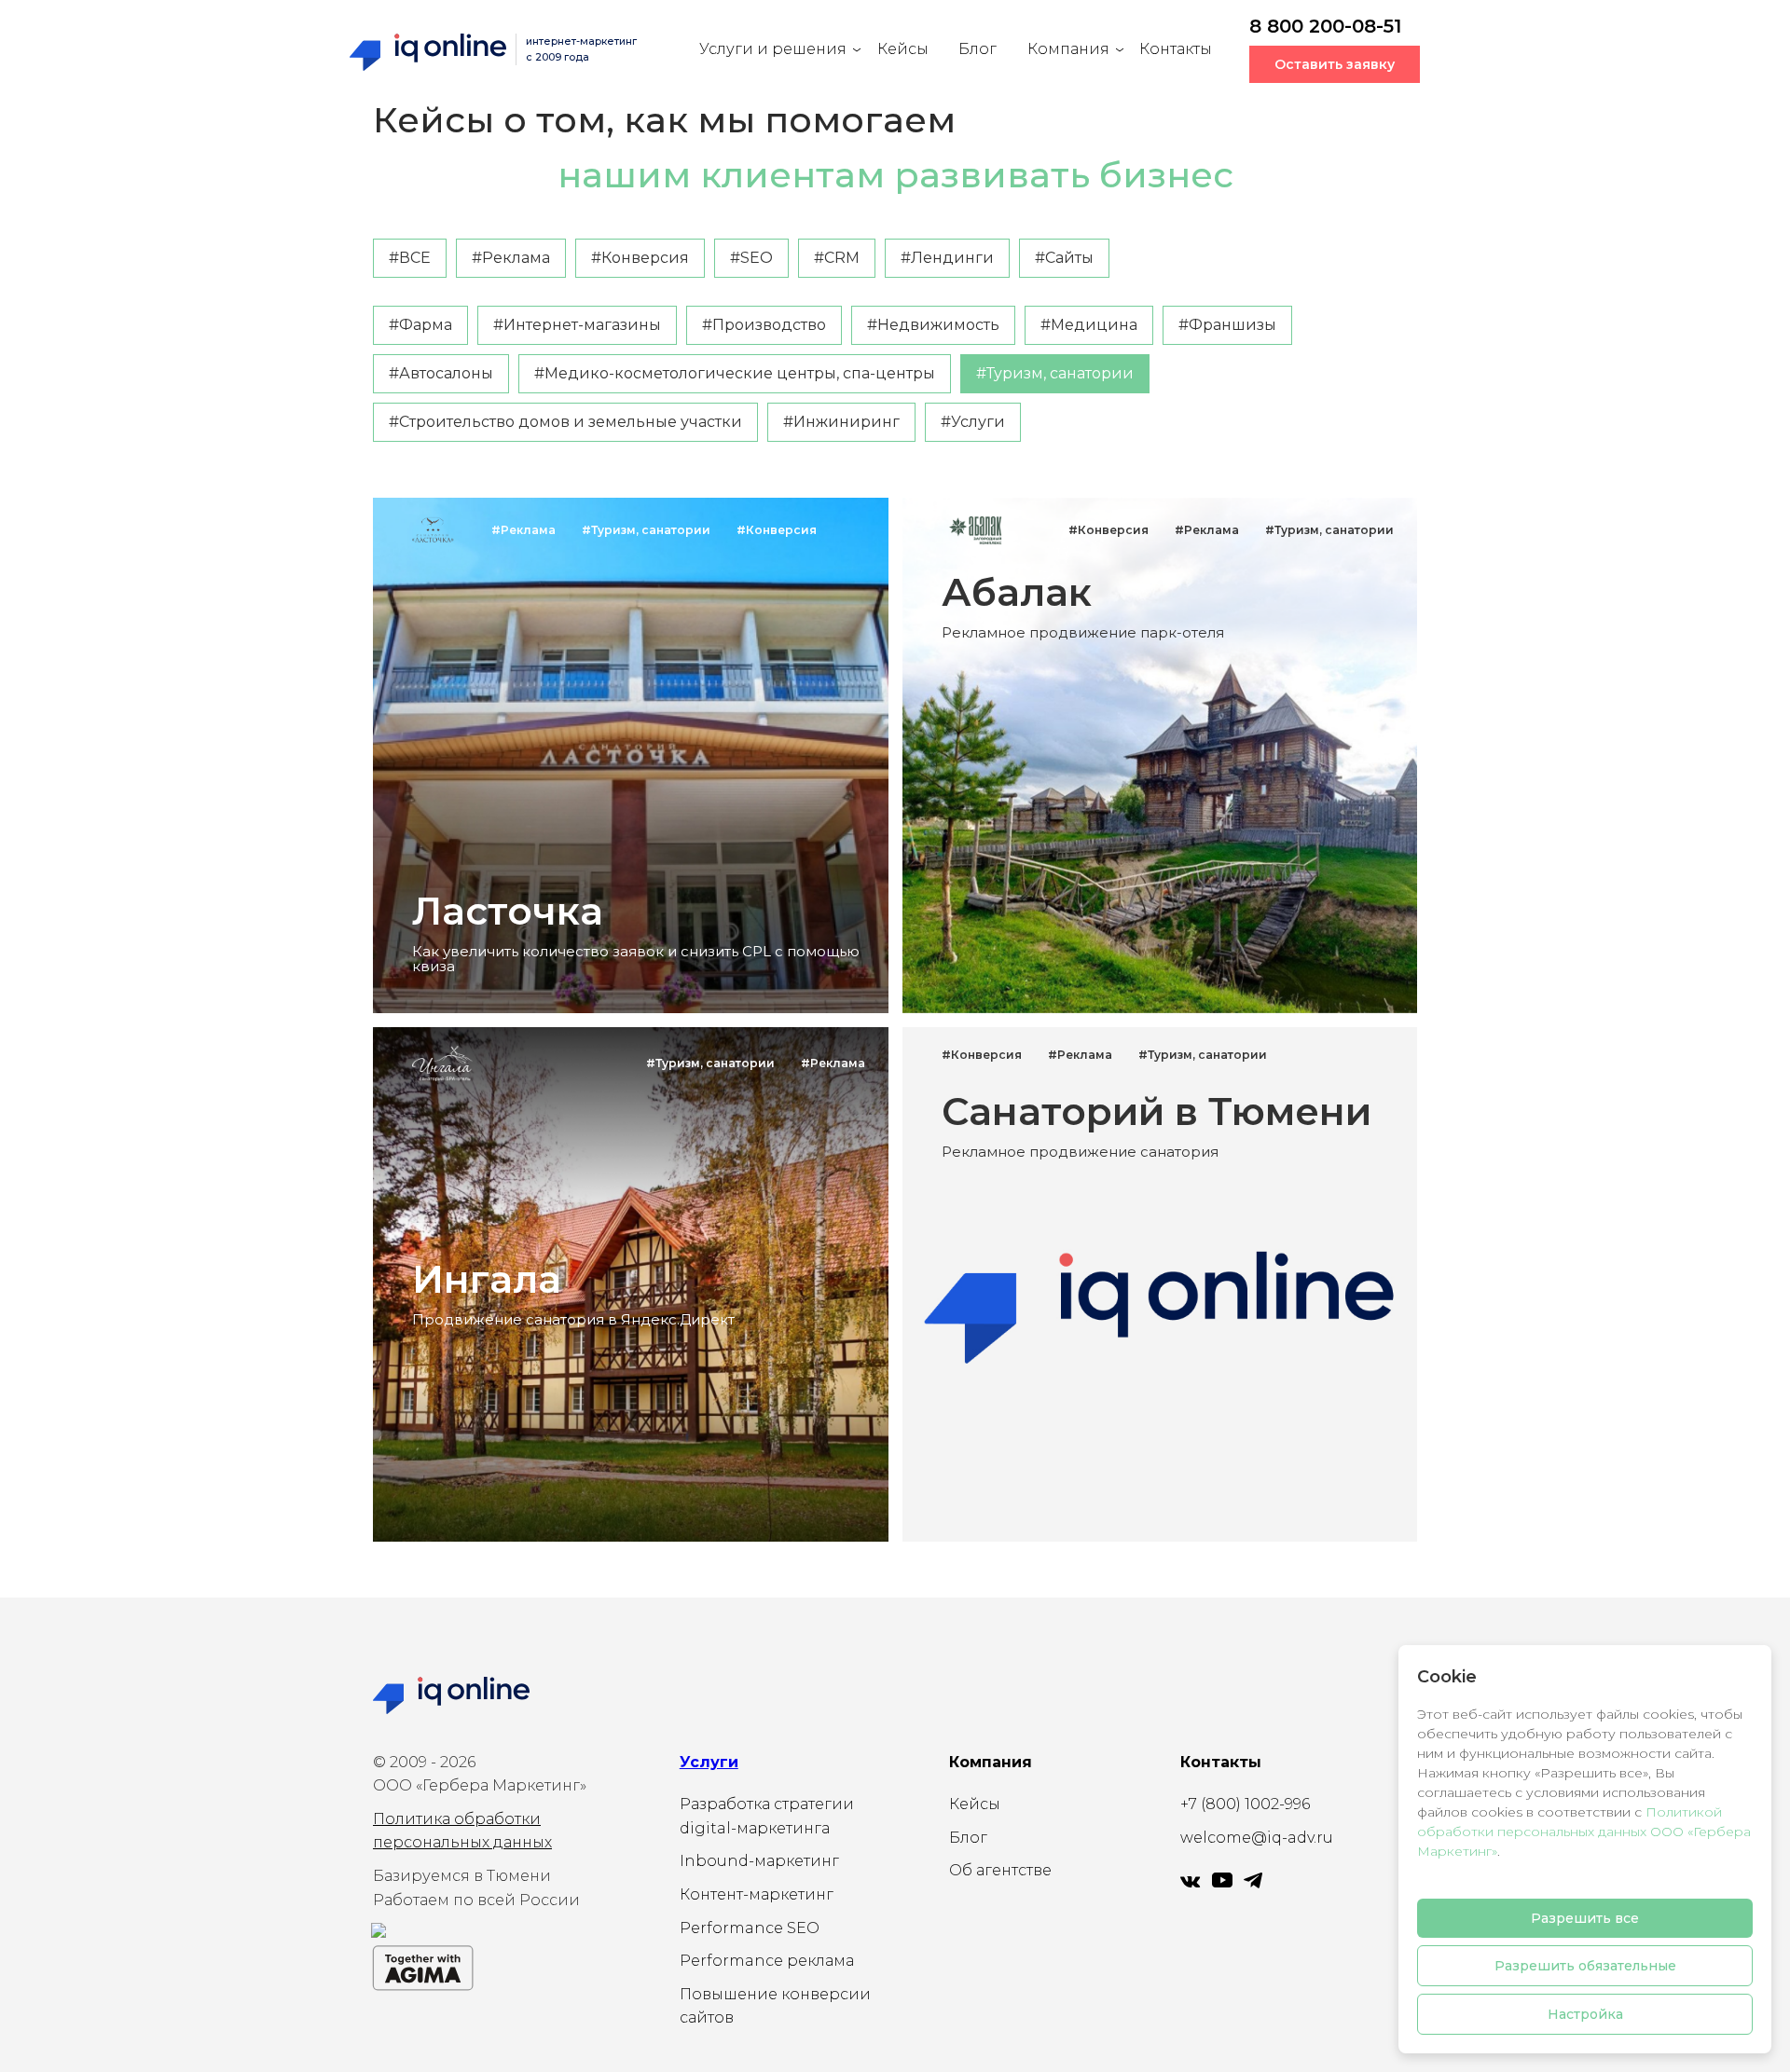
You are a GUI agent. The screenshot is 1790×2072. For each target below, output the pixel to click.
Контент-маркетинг (757, 1894)
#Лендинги (947, 258)
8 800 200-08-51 (1325, 26)
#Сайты (1064, 258)
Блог (978, 49)
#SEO (751, 258)
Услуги (709, 1762)
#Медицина (1089, 325)
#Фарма (420, 325)
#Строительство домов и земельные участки (565, 422)
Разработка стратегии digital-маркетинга (767, 1816)
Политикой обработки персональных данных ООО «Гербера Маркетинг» (1584, 1832)
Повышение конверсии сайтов (775, 2006)
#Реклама (511, 258)
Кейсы (903, 49)
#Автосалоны (441, 373)
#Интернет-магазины (577, 325)
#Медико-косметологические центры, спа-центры (735, 373)
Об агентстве (1000, 1870)
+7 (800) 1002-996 (1245, 1804)
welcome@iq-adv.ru (1257, 1838)
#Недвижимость (933, 325)
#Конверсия (640, 258)
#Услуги (973, 422)
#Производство (764, 325)
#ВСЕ (410, 258)
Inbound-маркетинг (759, 1861)
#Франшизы (1227, 325)
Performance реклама (767, 1961)
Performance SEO (750, 1928)
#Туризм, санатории (1055, 373)
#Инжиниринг (841, 422)
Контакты (1176, 49)
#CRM (837, 258)
